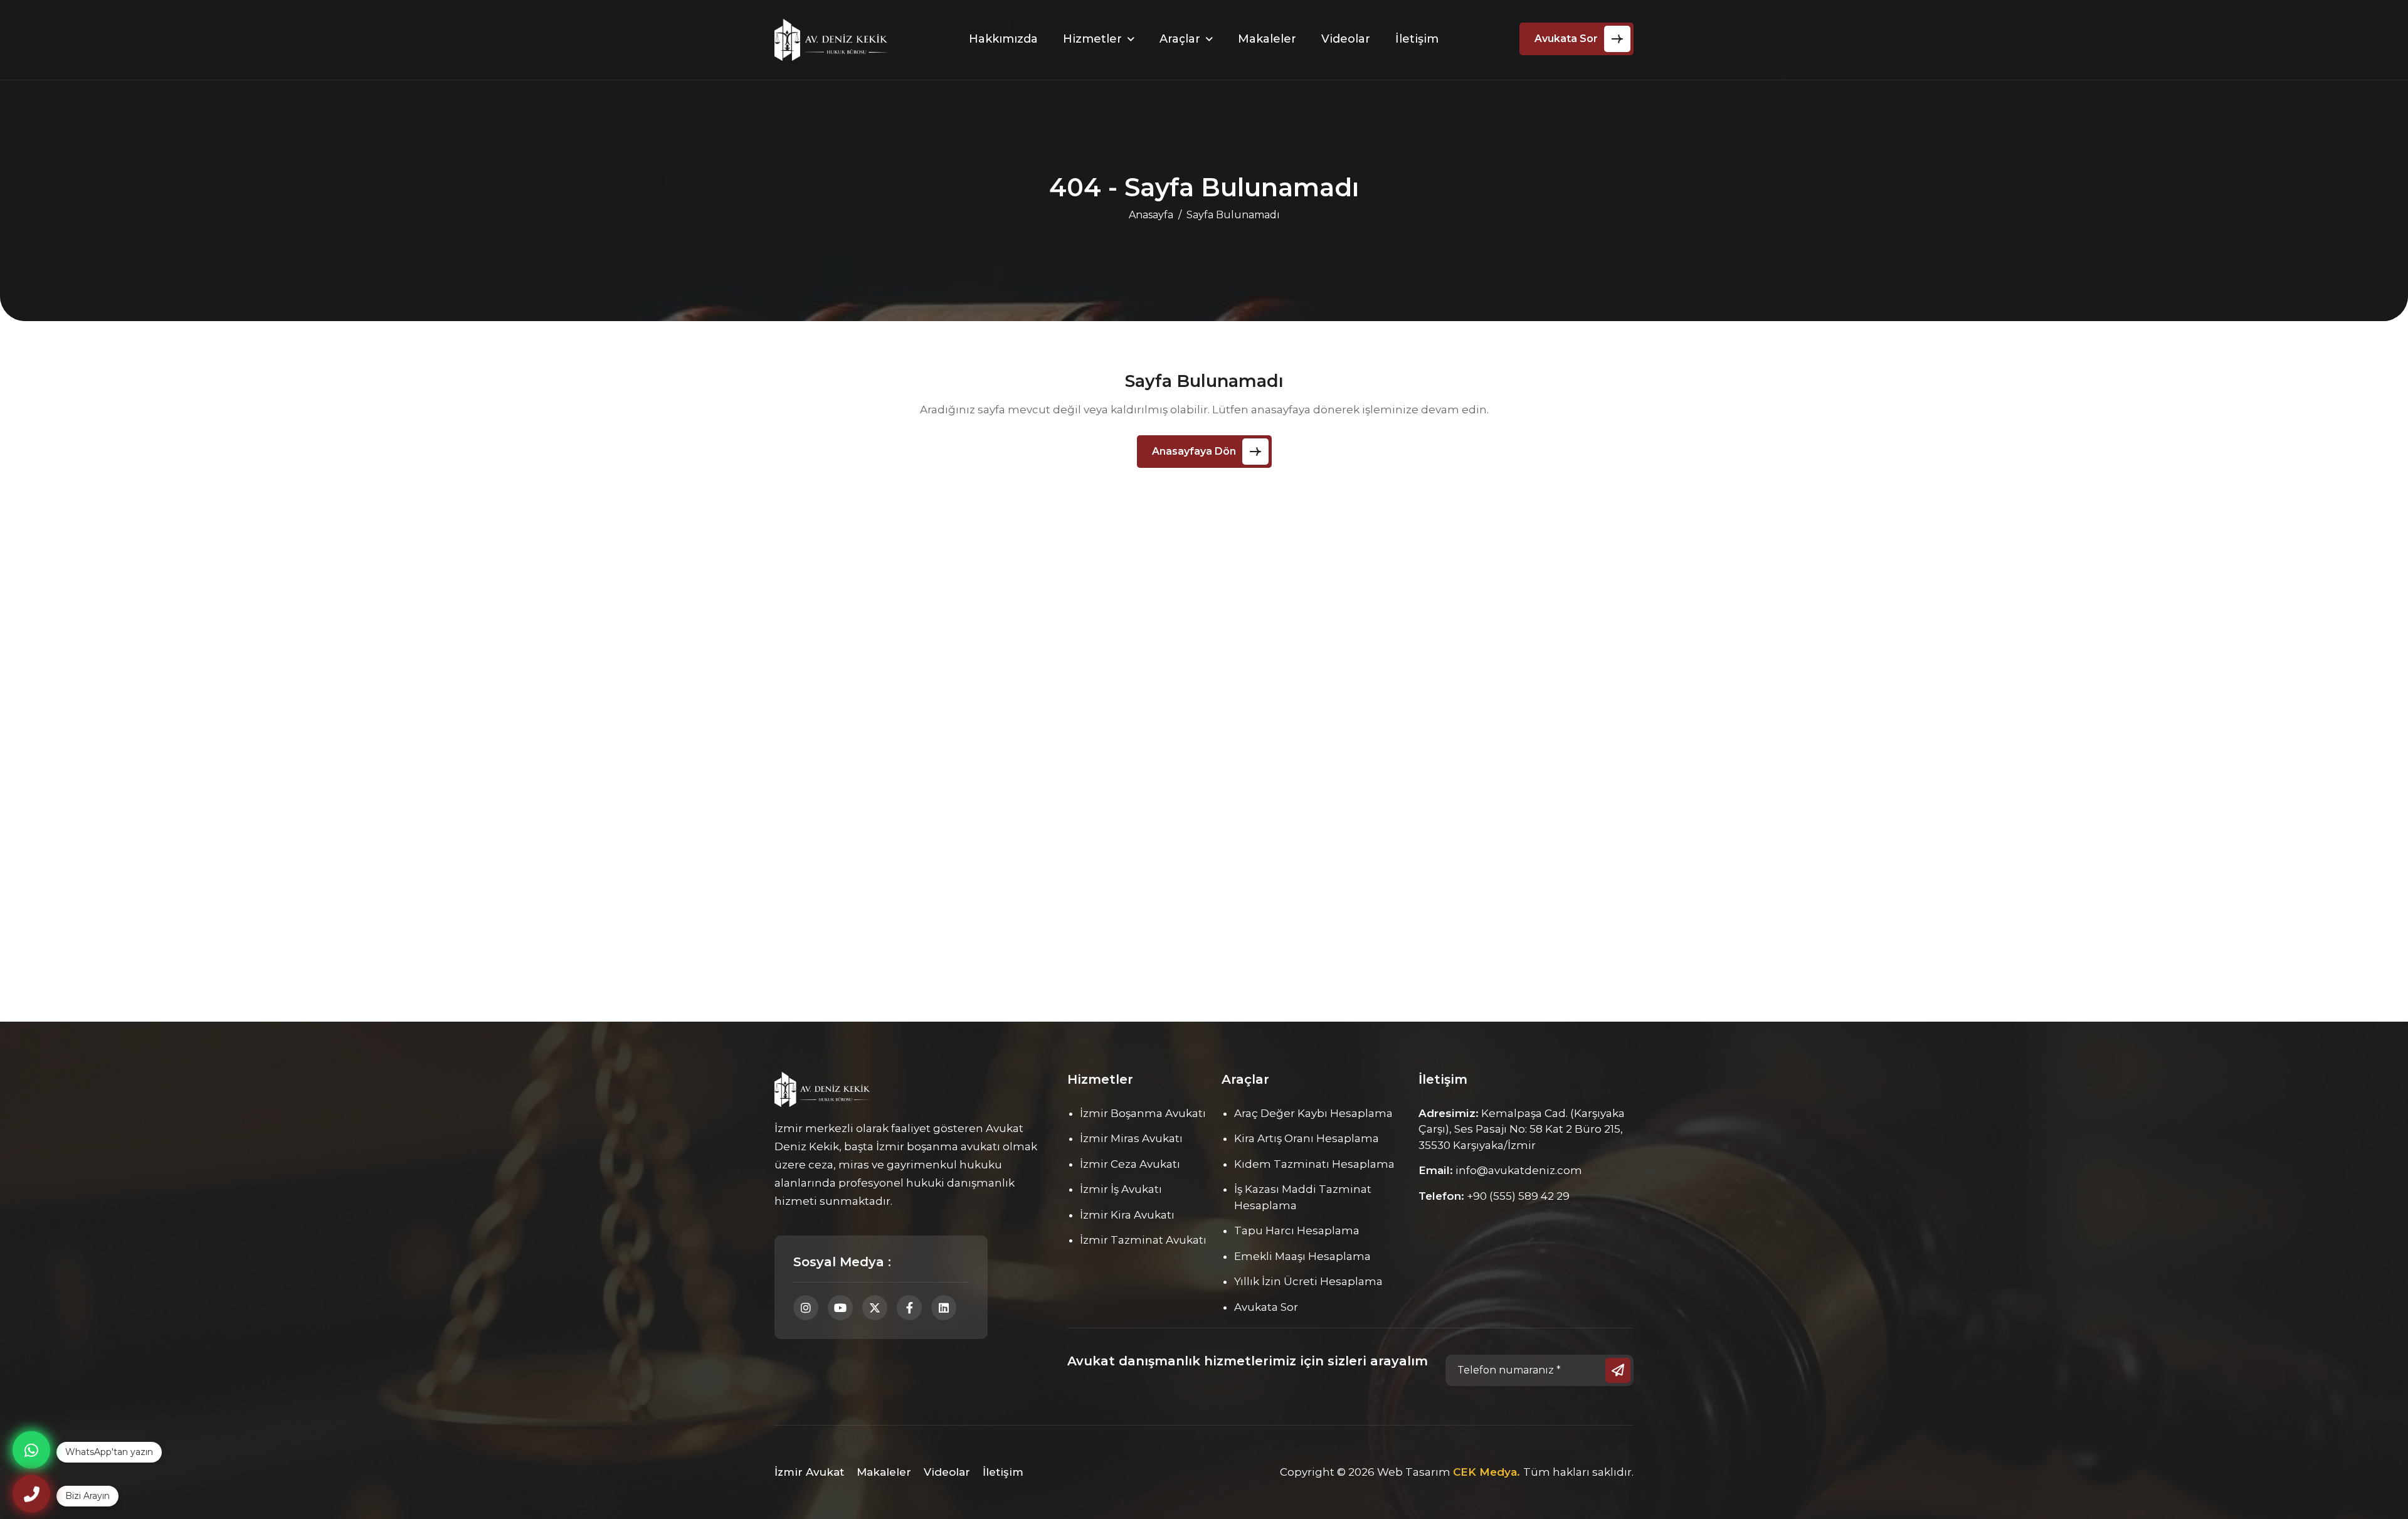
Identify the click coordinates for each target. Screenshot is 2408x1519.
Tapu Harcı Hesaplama (1297, 1231)
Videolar (1346, 39)
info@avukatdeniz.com (1519, 1170)
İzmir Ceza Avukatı (1130, 1164)
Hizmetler (1092, 39)
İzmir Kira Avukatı (1127, 1215)
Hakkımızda (1003, 39)
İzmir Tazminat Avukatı (1143, 1240)
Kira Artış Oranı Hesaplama (1307, 1138)
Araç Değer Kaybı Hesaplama (1313, 1113)
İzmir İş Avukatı (1121, 1189)
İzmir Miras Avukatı (1131, 1138)
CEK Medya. (1488, 1472)
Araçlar (1180, 39)
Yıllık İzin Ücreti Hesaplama (1308, 1281)
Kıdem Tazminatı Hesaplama (1314, 1164)
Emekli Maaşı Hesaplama (1302, 1256)
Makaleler (1267, 39)
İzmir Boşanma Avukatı (1143, 1113)
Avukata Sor (1566, 39)
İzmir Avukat (809, 1472)
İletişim (1417, 39)
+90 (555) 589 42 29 (1518, 1196)
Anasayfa (1151, 215)
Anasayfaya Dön (1194, 451)
